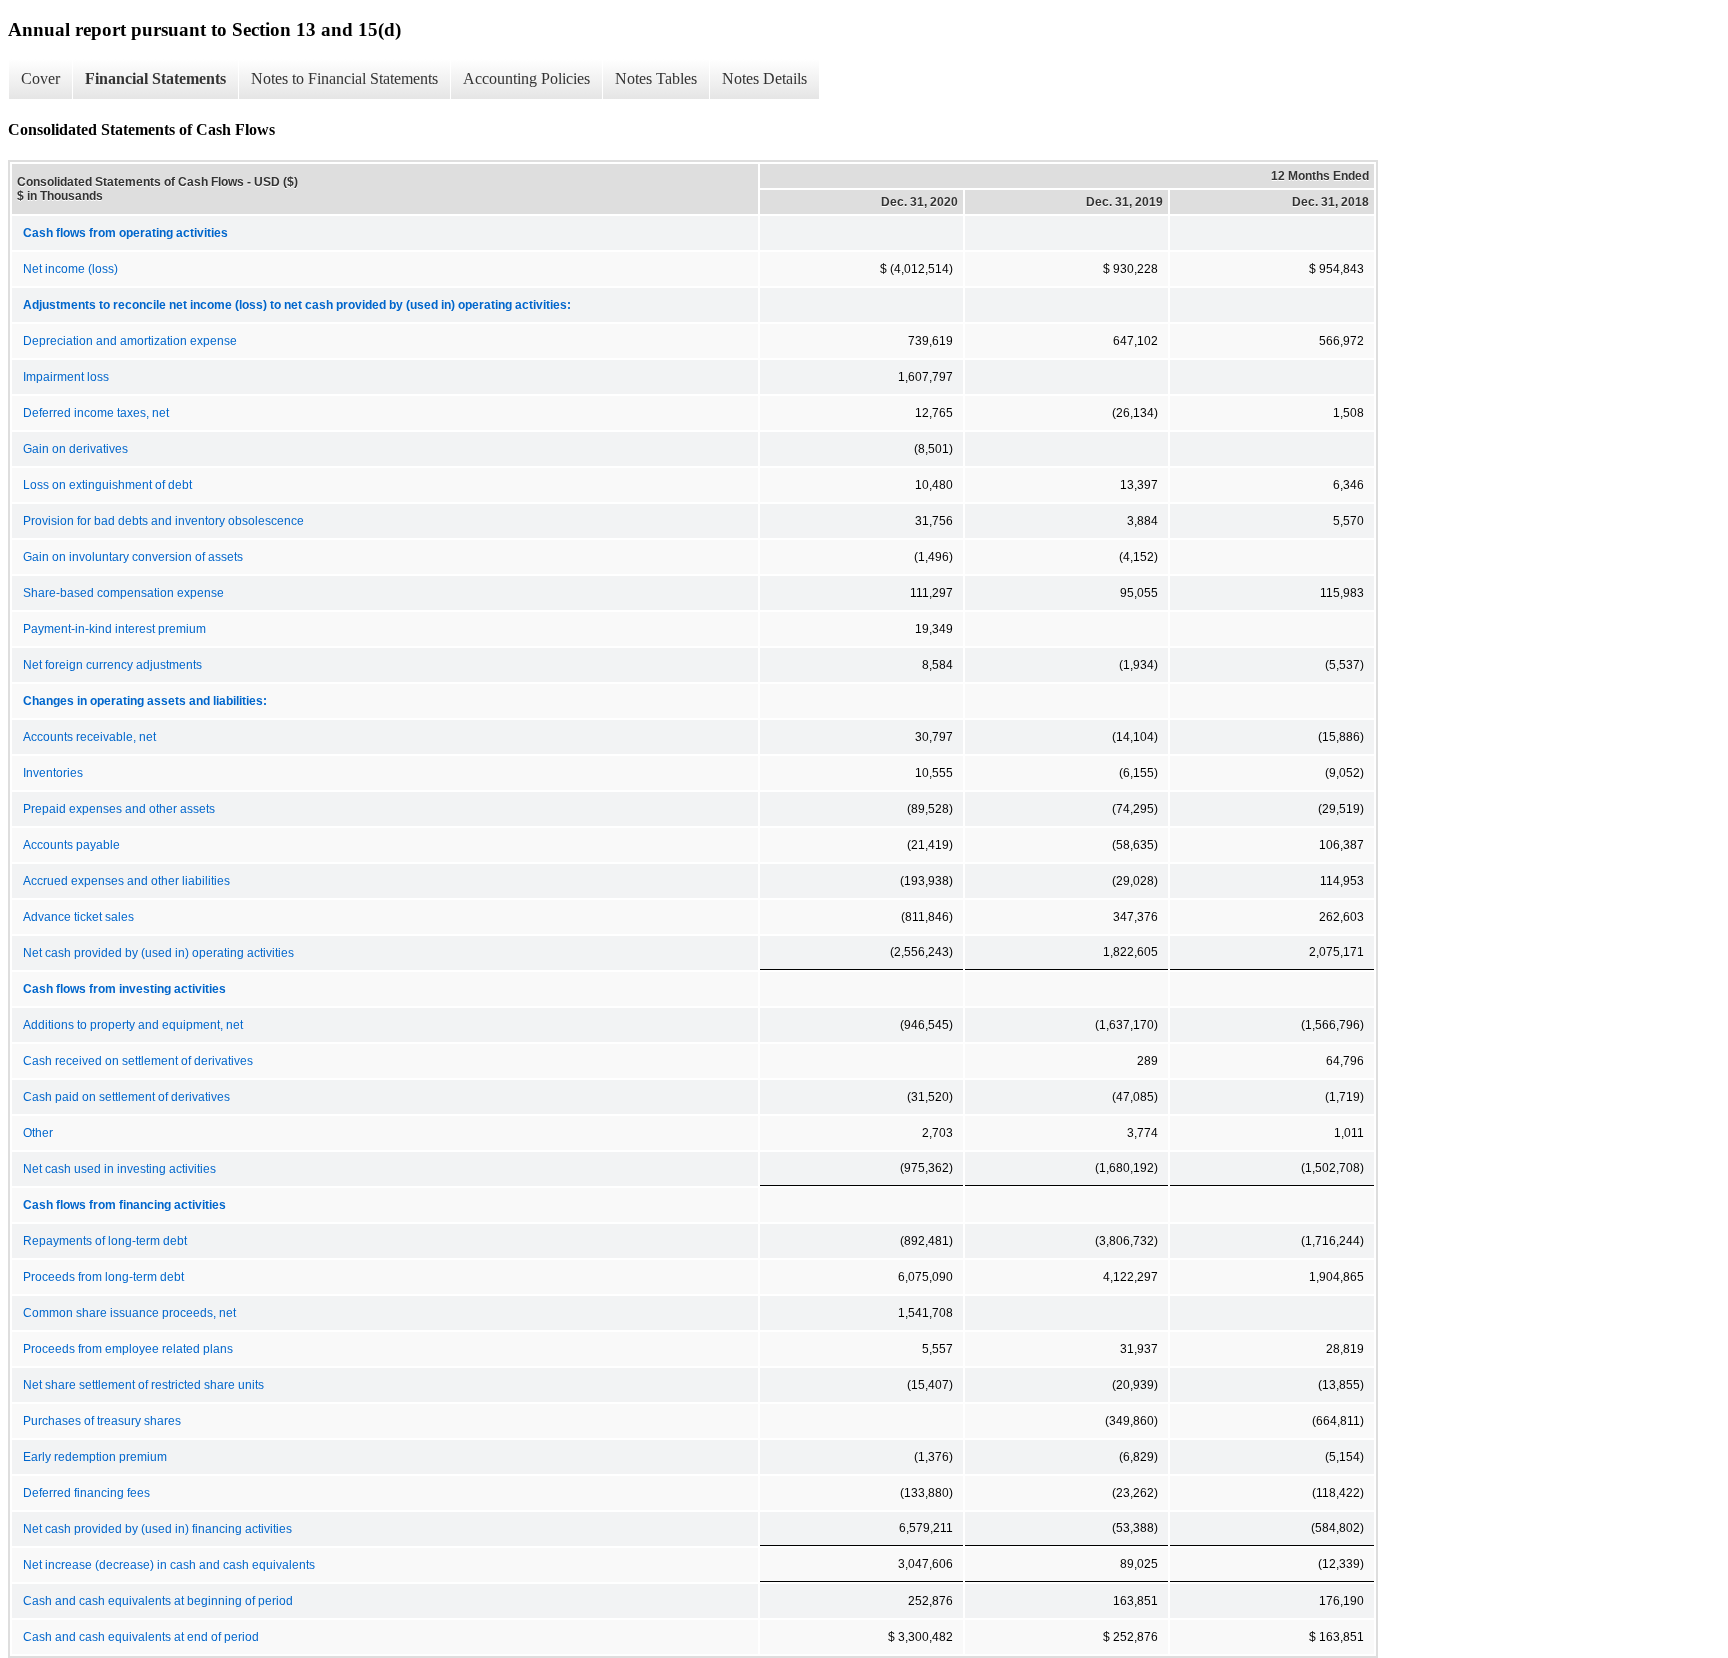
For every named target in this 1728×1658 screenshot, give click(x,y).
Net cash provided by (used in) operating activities (158, 953)
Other (38, 1133)
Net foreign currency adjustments (112, 665)
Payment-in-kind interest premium (114, 629)
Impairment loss (66, 377)
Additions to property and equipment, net (133, 1025)
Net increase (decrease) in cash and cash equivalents (169, 1565)
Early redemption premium (95, 1457)
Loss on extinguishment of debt (107, 485)
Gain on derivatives (75, 449)
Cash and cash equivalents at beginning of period (158, 1601)
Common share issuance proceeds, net (129, 1313)
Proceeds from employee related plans (128, 1349)
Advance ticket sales (78, 917)
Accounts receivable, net (89, 737)
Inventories (53, 773)
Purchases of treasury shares (102, 1421)
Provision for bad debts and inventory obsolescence (163, 521)
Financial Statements (155, 78)
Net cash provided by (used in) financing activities (157, 1529)
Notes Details (764, 78)
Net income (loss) (70, 269)
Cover (40, 78)
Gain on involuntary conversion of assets (133, 557)
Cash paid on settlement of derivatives (126, 1097)
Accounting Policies (526, 78)
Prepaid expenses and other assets (119, 809)
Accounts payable (71, 845)
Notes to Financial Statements (344, 78)
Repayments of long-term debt (105, 1241)
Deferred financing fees (86, 1493)
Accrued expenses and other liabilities (126, 881)
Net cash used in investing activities (119, 1169)
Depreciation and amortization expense (130, 341)
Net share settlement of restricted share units (143, 1385)
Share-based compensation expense (123, 593)
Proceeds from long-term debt (103, 1277)
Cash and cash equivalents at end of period (141, 1637)
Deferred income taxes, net (96, 413)
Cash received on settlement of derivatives (138, 1061)
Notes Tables (656, 78)
